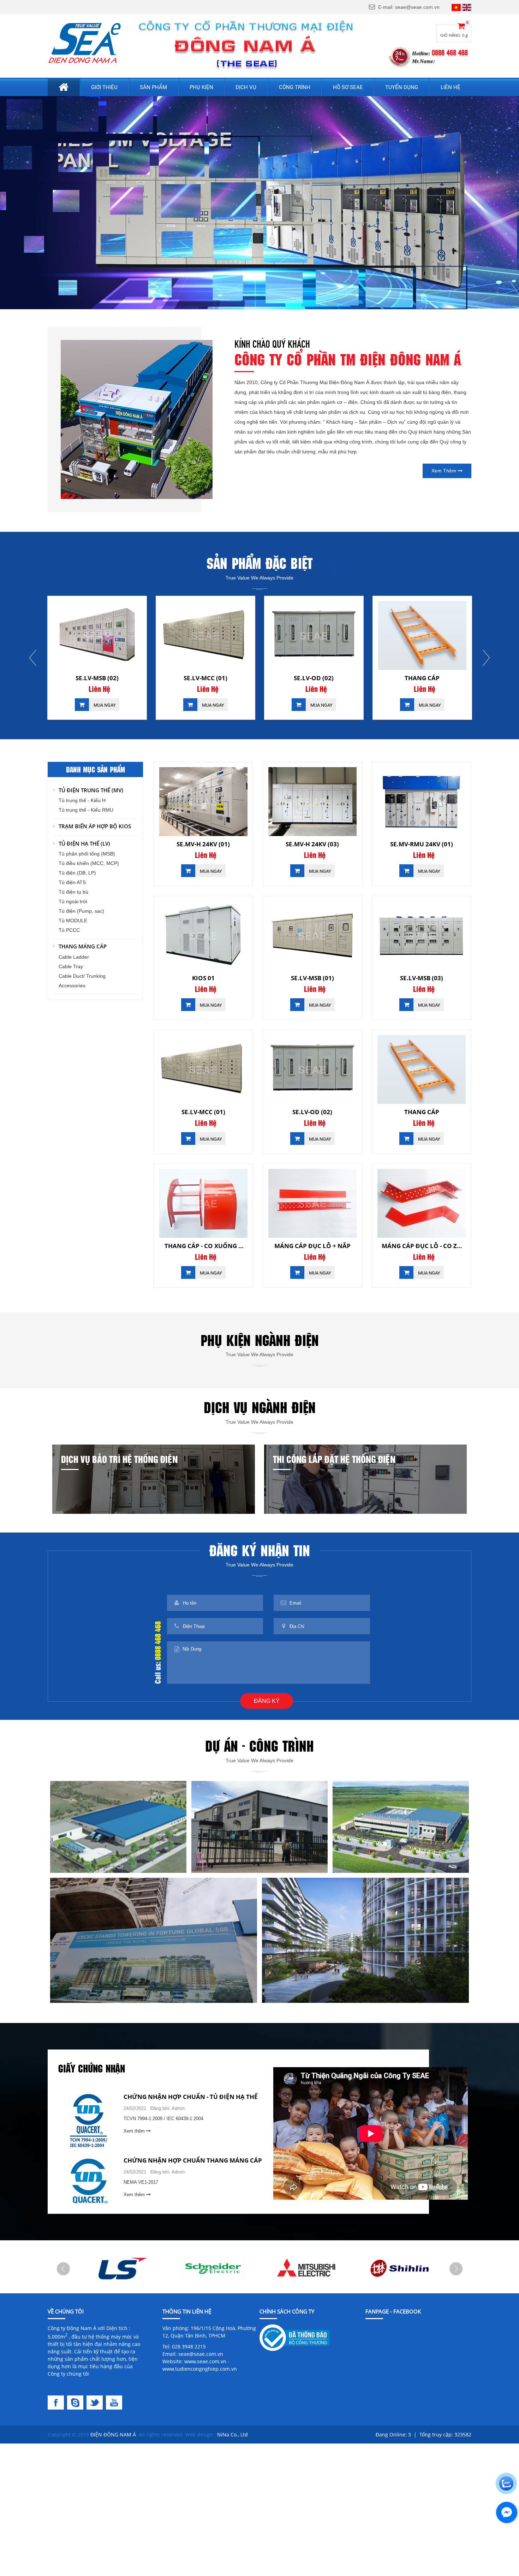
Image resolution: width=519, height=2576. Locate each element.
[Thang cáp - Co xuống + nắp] (314, 636)
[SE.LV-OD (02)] (97, 636)
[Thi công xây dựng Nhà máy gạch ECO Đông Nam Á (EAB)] (401, 1826)
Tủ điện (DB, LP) (77, 873)
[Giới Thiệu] (137, 419)
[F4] (115, 2402)
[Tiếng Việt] (456, 7)
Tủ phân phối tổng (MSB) (87, 854)
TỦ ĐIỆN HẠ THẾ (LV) (84, 843)
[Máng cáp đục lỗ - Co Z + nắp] (422, 1203)
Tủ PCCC (69, 930)
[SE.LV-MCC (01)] (203, 1069)
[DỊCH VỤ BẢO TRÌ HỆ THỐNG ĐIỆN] (154, 1479)
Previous (33, 658)
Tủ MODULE (73, 921)
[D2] (213, 2268)
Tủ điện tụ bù (73, 892)
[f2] (77, 2402)
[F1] (57, 2402)
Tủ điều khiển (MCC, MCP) (89, 863)
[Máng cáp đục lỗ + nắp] (422, 636)
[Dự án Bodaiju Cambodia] (365, 1940)
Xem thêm (445, 471)
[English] (467, 7)
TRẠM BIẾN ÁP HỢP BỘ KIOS (95, 826)
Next (486, 658)
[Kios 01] (203, 936)
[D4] (399, 2268)
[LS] (120, 2268)
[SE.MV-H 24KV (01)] (203, 802)
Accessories (72, 986)
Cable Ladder (74, 957)
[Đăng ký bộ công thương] (295, 2337)
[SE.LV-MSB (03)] (422, 936)
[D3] (306, 2268)
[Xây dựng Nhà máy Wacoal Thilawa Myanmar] (118, 1826)
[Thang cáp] (205, 636)
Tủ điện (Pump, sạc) (81, 911)
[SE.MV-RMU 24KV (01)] (422, 802)
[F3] (96, 2402)
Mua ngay (104, 705)
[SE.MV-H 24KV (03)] (312, 802)
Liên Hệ (99, 689)
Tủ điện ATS (72, 882)
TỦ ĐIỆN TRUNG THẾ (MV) (91, 790)
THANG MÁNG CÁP (83, 946)
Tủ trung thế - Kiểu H (82, 800)
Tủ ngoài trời (73, 901)
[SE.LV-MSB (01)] (312, 936)
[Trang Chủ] (85, 43)
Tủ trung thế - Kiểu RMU (86, 810)
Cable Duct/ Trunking (82, 976)
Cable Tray (71, 966)
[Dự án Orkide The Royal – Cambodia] (154, 1940)
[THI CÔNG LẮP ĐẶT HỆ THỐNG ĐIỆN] (365, 1479)
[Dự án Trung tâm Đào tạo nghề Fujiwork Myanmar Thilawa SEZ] (259, 1826)
